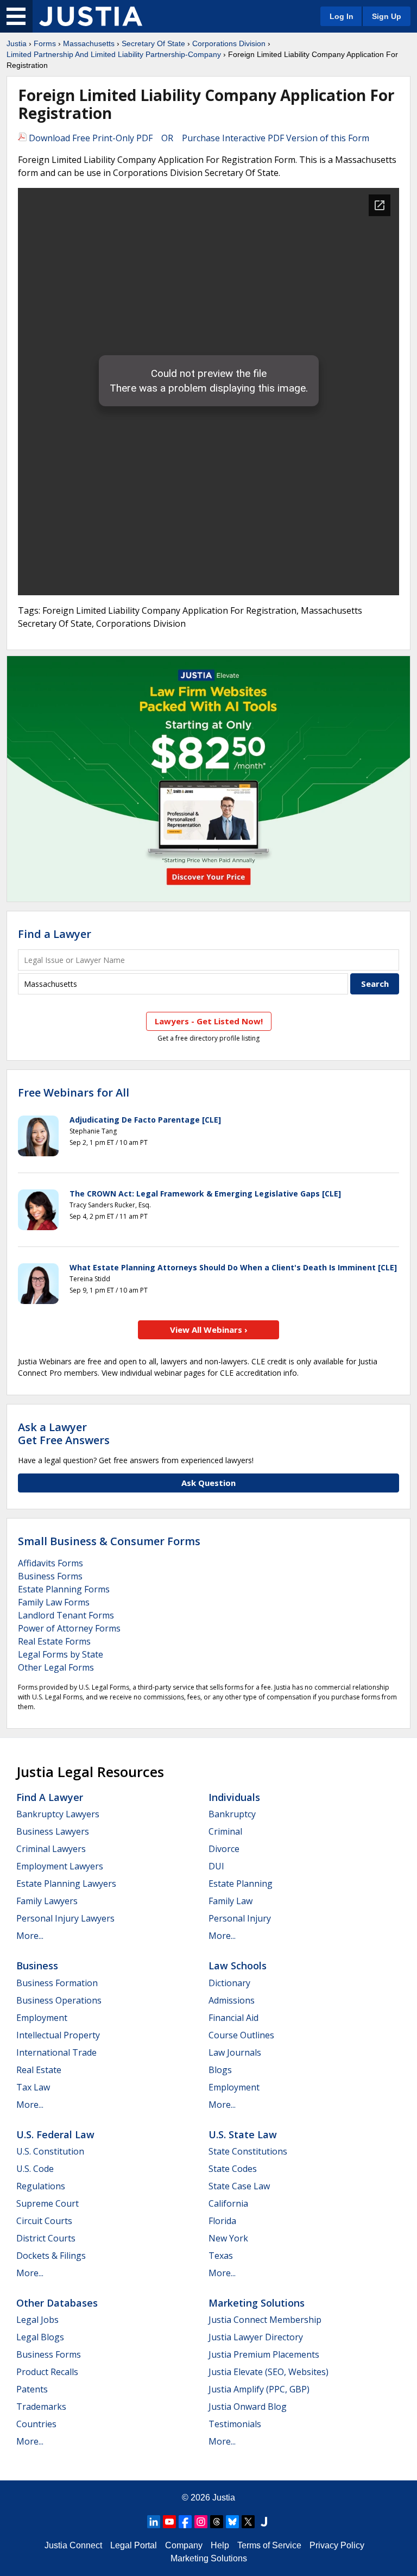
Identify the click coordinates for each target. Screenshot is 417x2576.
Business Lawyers (53, 1831)
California (228, 2203)
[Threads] (217, 2522)
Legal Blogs (40, 2337)
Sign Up (387, 16)
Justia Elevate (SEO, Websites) (268, 2372)
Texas (221, 2256)
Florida (222, 2221)
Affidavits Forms (50, 1563)
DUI (216, 1866)
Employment (42, 2018)
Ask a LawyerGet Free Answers (64, 1434)
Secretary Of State (153, 43)
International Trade (56, 2052)
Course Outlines (241, 2035)
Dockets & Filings (51, 2256)
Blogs (220, 2070)
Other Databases (57, 2303)
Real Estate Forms (54, 1641)
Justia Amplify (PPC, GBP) (259, 2389)
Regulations (41, 2186)
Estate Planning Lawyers (66, 1884)
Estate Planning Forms (64, 1589)
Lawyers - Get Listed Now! (209, 1021)
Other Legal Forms (56, 1667)
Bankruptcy (232, 1814)
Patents (32, 2389)
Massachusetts (89, 43)
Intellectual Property (58, 2035)
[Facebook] (185, 2522)
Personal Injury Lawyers (65, 1918)
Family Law (230, 1901)
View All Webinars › (209, 1330)
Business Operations (59, 2000)
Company (184, 2545)
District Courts (46, 2238)
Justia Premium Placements (264, 2354)
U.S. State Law (243, 2134)
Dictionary (229, 1983)
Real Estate (39, 2070)
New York (228, 2238)
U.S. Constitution (50, 2151)
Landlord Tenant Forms (66, 1615)
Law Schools (238, 1966)
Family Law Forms (54, 1602)
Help (220, 2545)
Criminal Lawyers (51, 1849)
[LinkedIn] (154, 2522)
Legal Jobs (37, 2320)
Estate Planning (241, 1884)
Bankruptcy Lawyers (58, 1814)
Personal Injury (240, 1918)
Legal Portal (134, 2545)
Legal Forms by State (61, 1654)
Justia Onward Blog (248, 2407)
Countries (36, 2424)
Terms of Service (269, 2545)
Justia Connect (73, 2545)
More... (30, 1936)
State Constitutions (248, 2151)
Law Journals (235, 2052)
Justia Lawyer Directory (256, 2337)
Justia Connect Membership (265, 2320)
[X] (248, 2522)
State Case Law (239, 2186)
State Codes (233, 2169)
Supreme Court (48, 2203)
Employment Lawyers (60, 1866)
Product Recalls (47, 2372)
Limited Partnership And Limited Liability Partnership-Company (114, 54)
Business (37, 1966)
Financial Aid (233, 2018)
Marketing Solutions (257, 2303)
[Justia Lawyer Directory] (264, 2522)
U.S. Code (35, 2169)
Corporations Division (229, 43)
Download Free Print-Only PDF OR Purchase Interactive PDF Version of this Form (198, 138)
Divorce (224, 1849)
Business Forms (50, 1576)
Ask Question (208, 1483)
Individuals (234, 1797)
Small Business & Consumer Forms (109, 1541)
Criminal (225, 1831)
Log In (342, 16)
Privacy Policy (337, 2545)
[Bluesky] (232, 2522)
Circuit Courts (44, 2221)
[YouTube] (169, 2522)
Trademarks (41, 2407)
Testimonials (235, 2424)
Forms (45, 43)
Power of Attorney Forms (69, 1628)
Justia (17, 43)
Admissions (232, 2000)
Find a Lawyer (55, 934)
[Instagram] (201, 2522)
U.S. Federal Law (55, 2134)
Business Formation (57, 1983)
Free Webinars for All (74, 1093)
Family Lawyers (47, 1901)
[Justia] (91, 16)
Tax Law (33, 2087)
